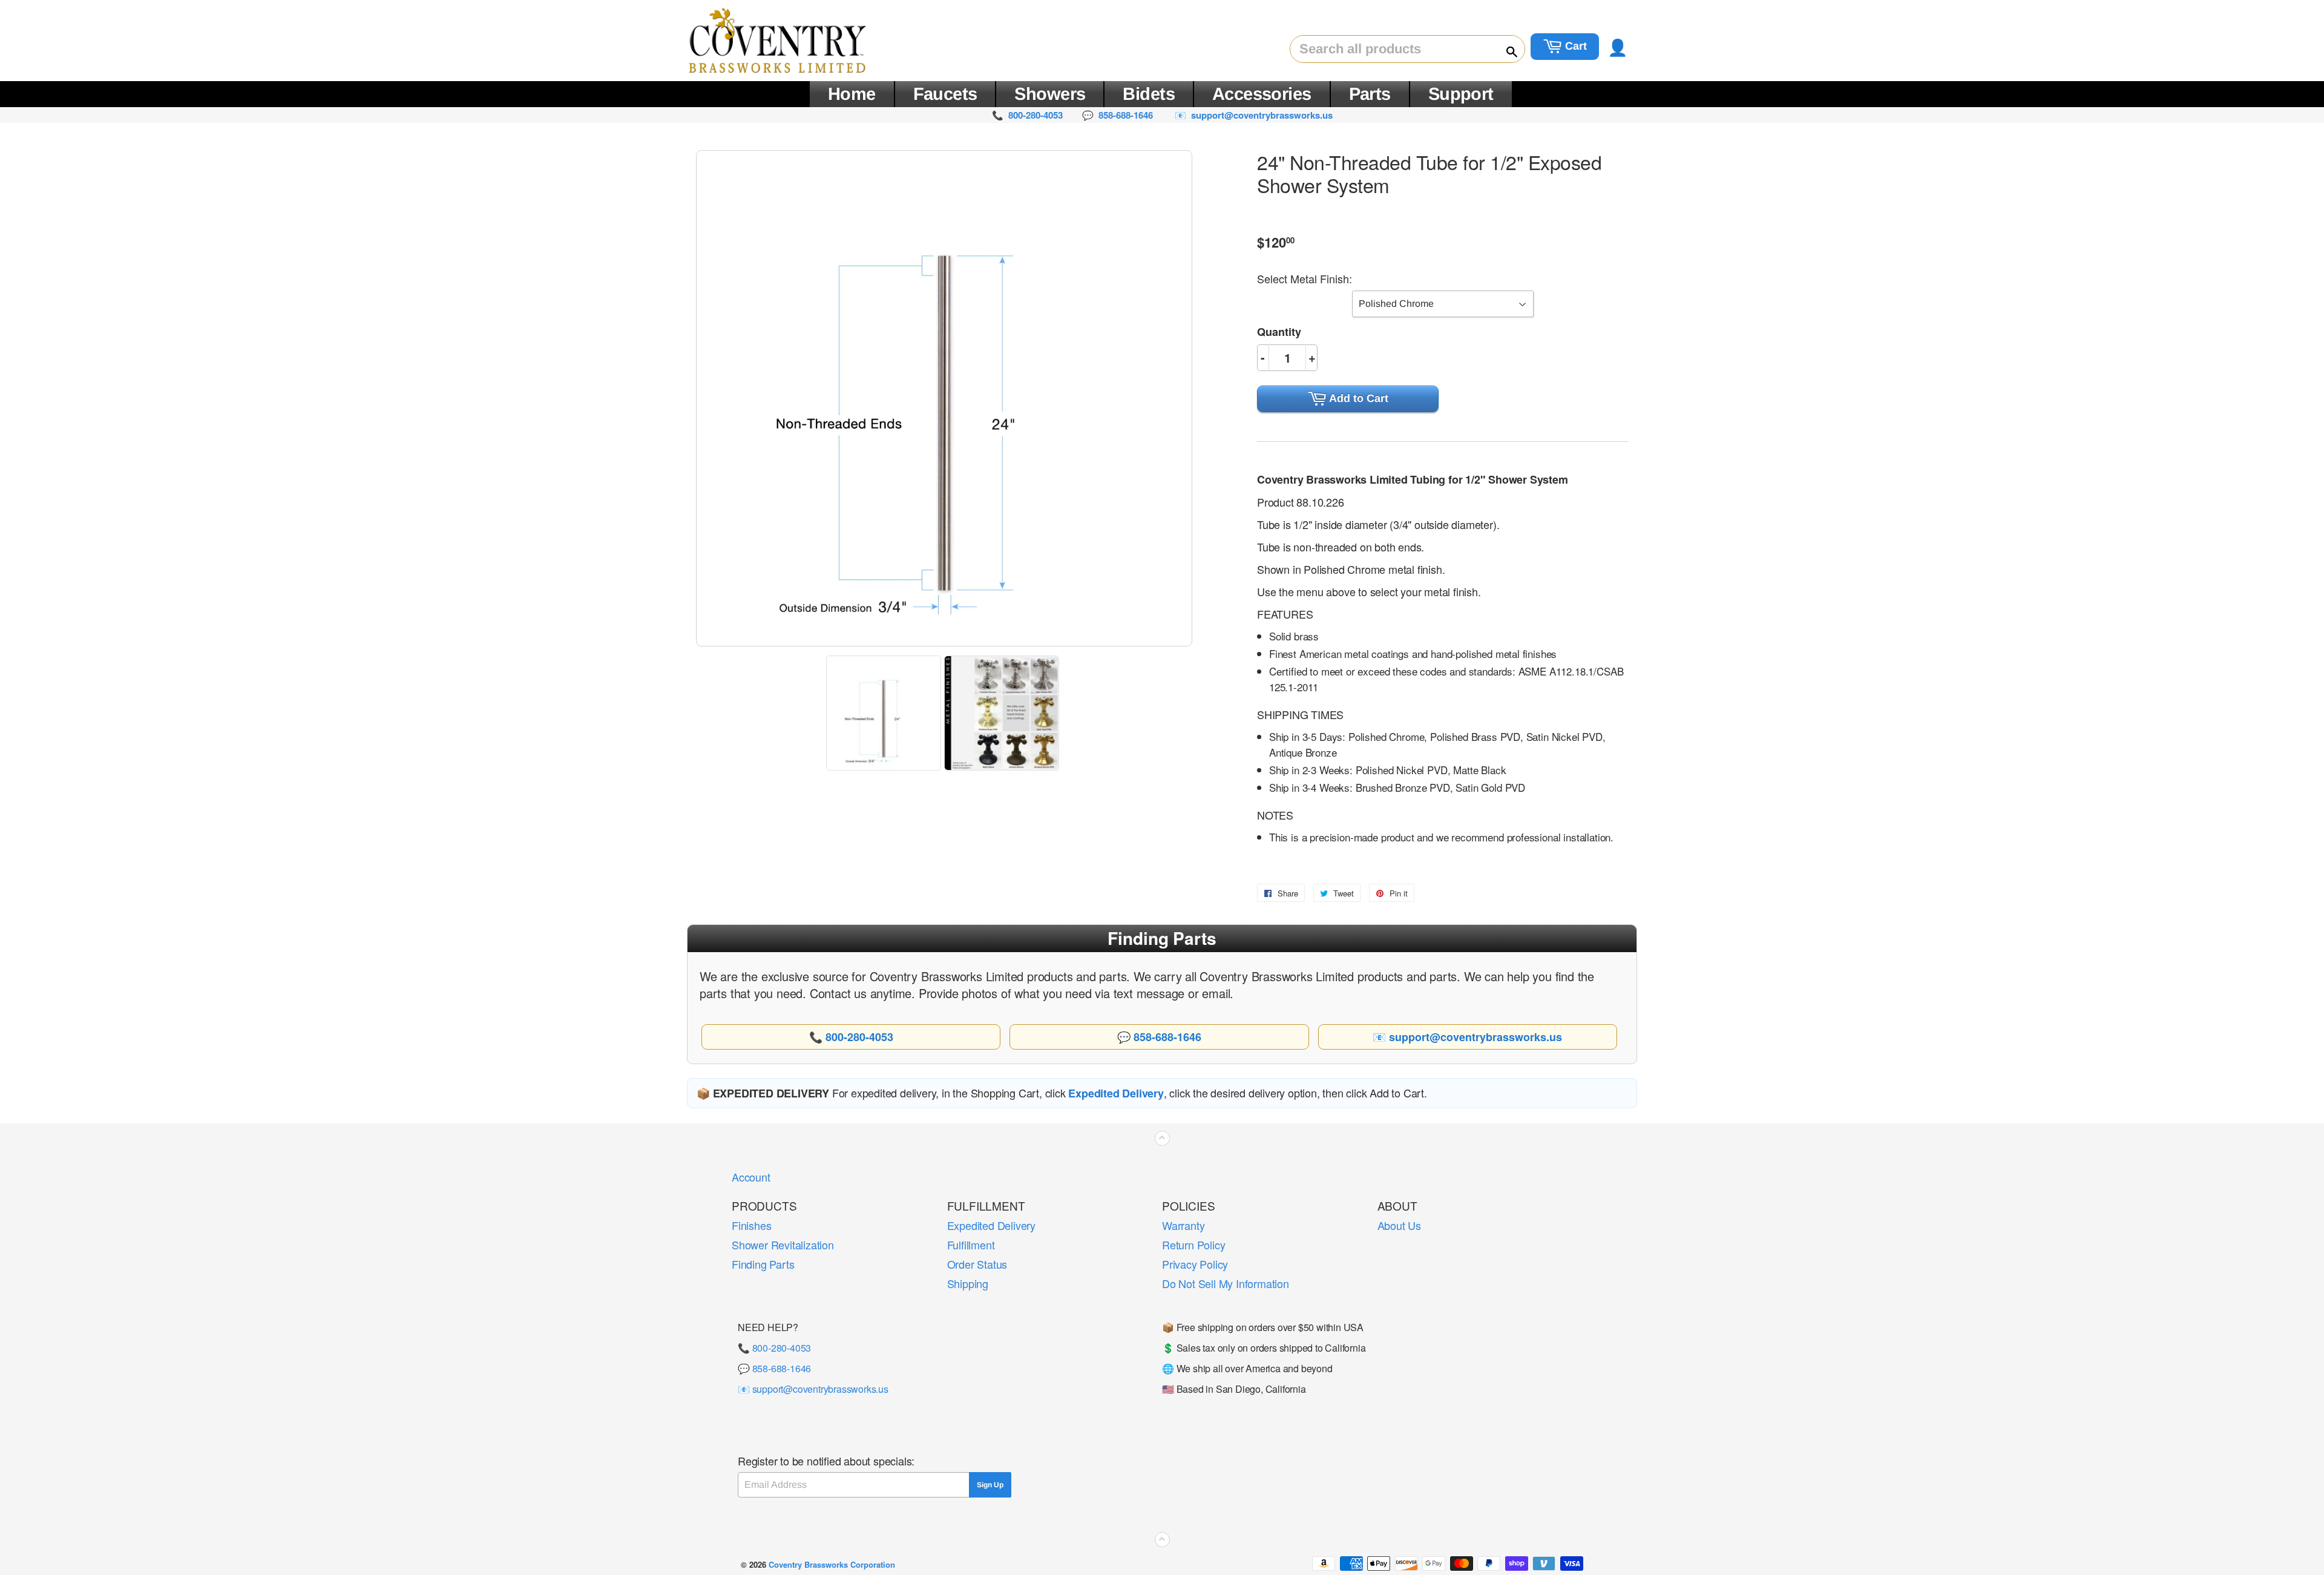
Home (852, 94)
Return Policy (1193, 1245)
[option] (885, 713)
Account (751, 1177)
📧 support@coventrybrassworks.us (813, 1389)
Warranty (1183, 1225)
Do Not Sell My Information (1226, 1283)
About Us (1399, 1225)
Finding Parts (763, 1264)
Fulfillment (971, 1245)
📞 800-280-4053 (774, 1348)
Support (1461, 94)
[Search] (1506, 50)
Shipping (968, 1283)
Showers (1050, 94)
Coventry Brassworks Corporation (832, 1564)
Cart (1574, 46)
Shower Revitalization (783, 1245)
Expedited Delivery (991, 1225)
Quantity (1279, 332)
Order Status (977, 1264)
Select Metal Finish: (1305, 278)
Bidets (1149, 94)
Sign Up (990, 1485)
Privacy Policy (1195, 1264)
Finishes (751, 1225)
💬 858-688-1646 (774, 1368)
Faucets (945, 94)
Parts (1370, 94)
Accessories (1262, 94)
